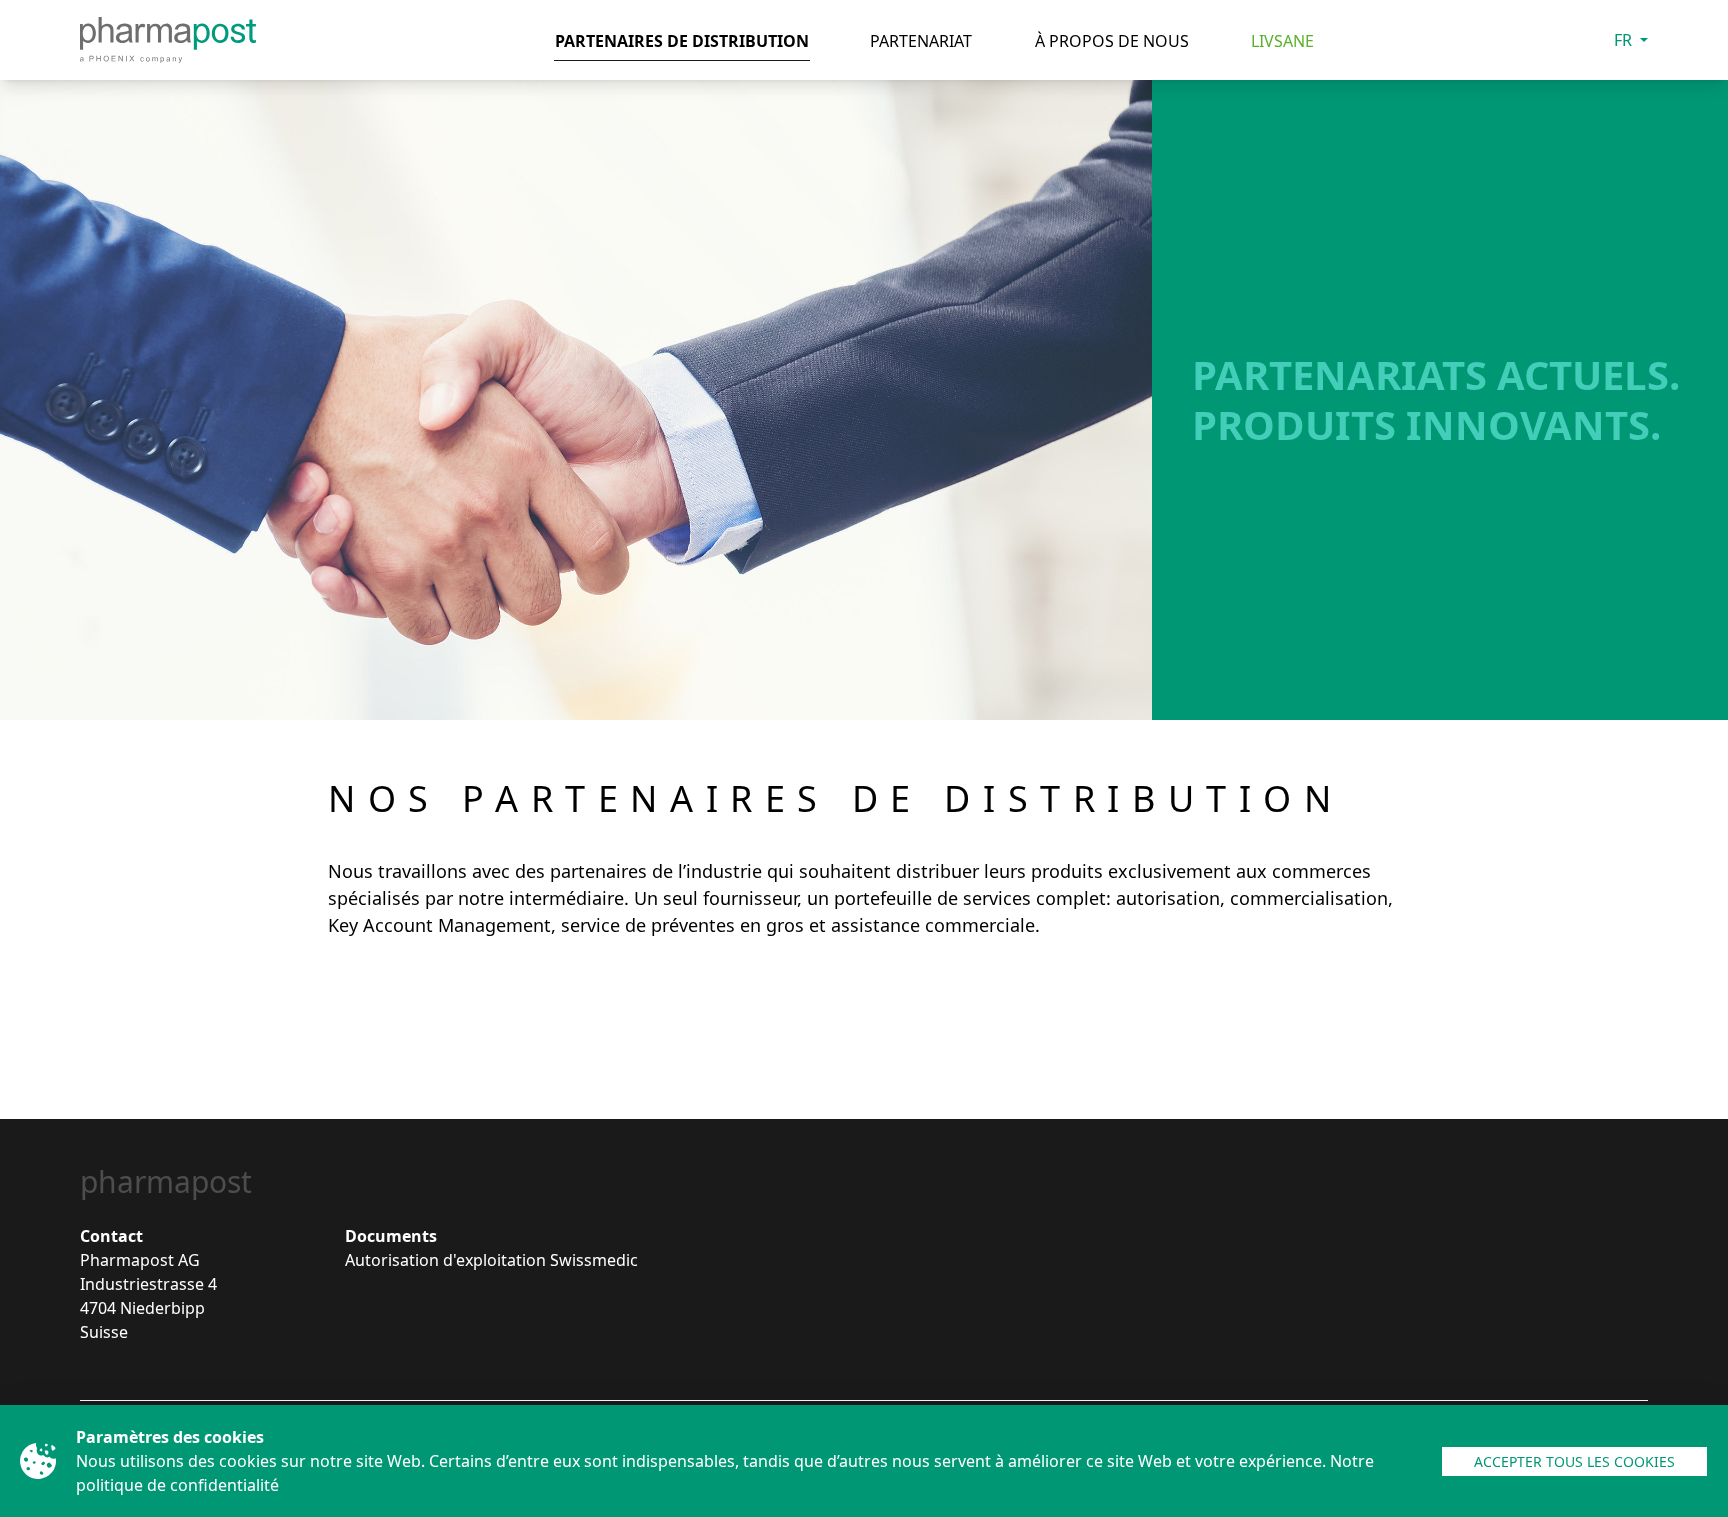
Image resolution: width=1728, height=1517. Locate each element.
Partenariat (921, 41)
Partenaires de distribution (682, 41)
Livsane (1282, 41)
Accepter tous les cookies (1574, 1461)
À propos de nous (1112, 41)
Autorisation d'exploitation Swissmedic (491, 1260)
